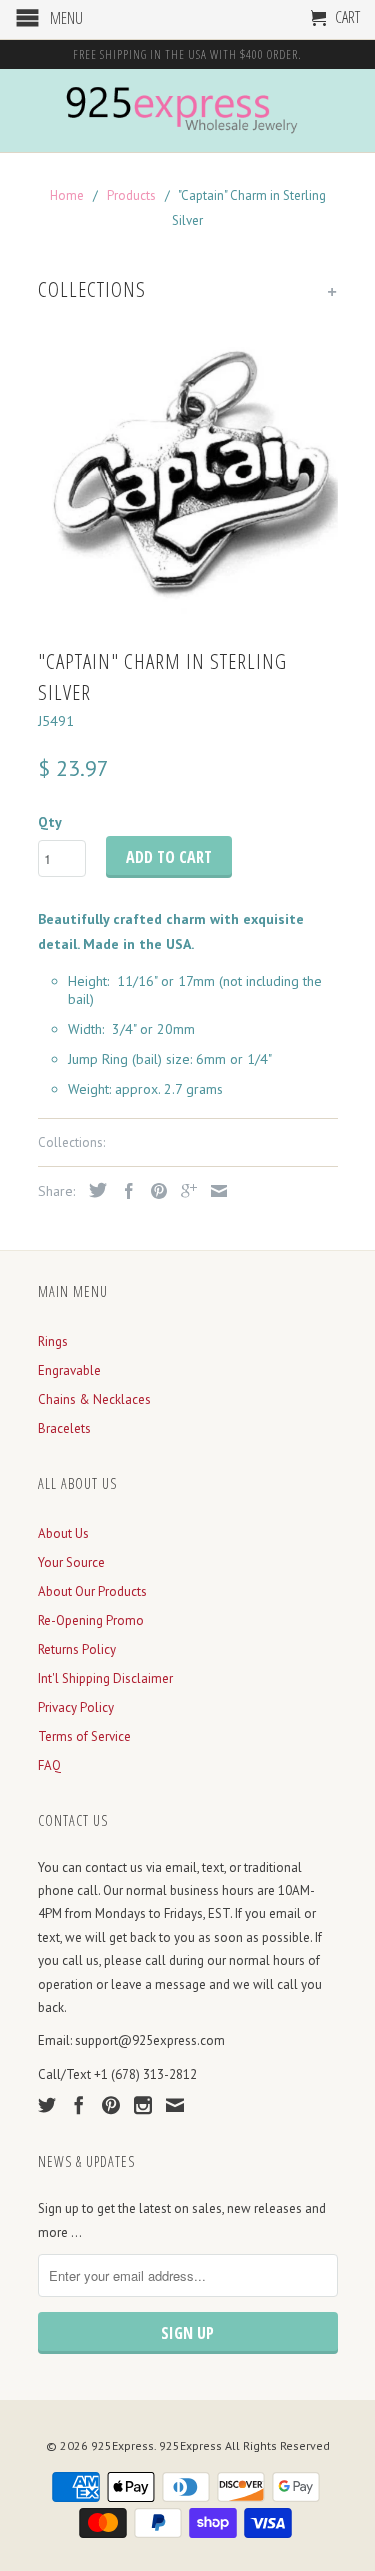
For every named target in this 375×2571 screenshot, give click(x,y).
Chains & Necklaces (94, 1399)
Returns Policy (77, 1649)
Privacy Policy (76, 1707)
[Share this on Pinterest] (154, 1191)
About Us (63, 1533)
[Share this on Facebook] (124, 1191)
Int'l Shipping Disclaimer (105, 1678)
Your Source (71, 1562)
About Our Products (92, 1591)
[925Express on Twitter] (47, 2105)
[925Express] (188, 110)
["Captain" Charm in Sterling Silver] (188, 475)
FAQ (49, 1765)
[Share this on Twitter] (93, 1190)
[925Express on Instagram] (143, 2105)
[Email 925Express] (175, 2105)
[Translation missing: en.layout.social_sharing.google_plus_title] (184, 1191)
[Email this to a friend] (214, 1191)
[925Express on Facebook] (79, 2105)
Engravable (69, 1370)
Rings (53, 1341)
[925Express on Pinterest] (111, 2105)
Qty (50, 822)
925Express (122, 2445)
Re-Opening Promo (91, 1620)
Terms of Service (84, 1736)
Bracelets (64, 1428)
